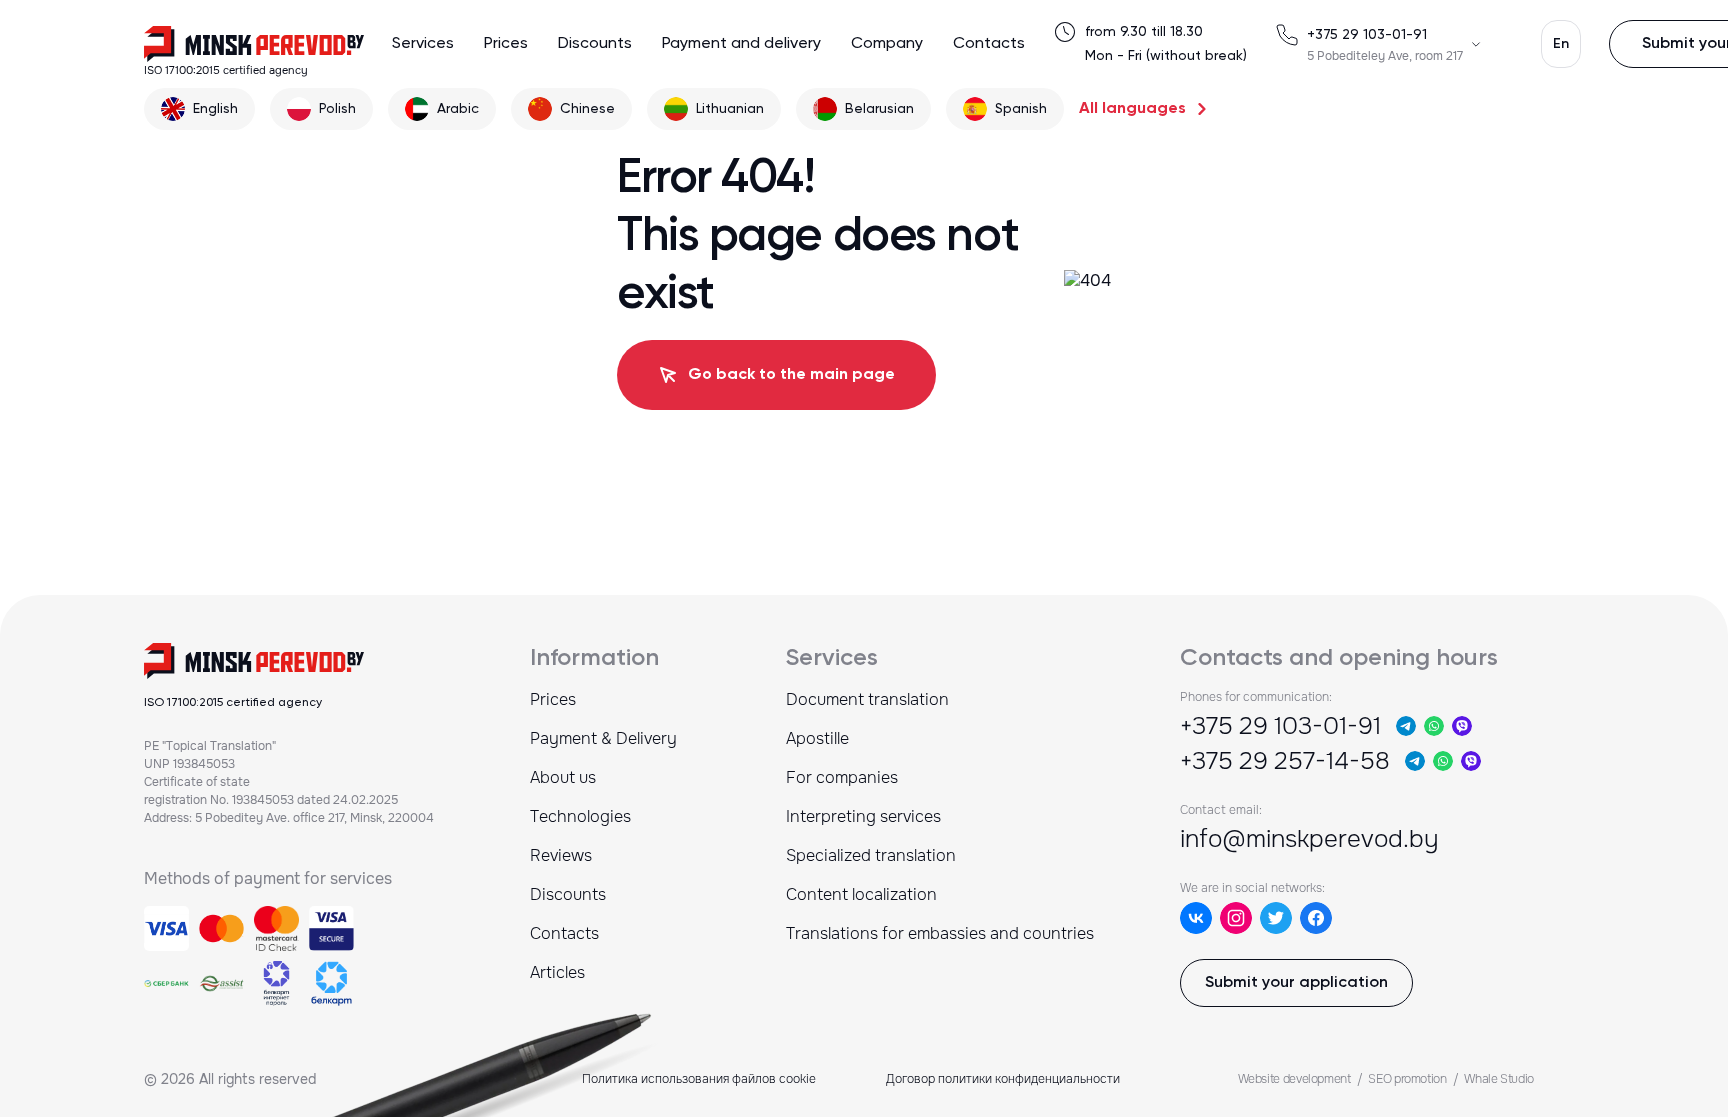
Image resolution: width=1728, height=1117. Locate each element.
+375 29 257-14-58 (1285, 761)
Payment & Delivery (603, 738)
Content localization (861, 894)
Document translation (867, 699)
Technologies (580, 816)
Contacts (989, 44)
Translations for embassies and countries (940, 933)
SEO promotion (1407, 1079)
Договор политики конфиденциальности (1003, 1079)
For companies (842, 777)
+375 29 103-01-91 (1367, 35)
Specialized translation (871, 855)
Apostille (817, 738)
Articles (557, 972)
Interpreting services (863, 816)
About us (563, 777)
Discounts (595, 44)
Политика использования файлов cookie (699, 1079)
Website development (1294, 1079)
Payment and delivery (741, 44)
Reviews (561, 855)
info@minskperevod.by (1309, 839)
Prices (506, 44)
